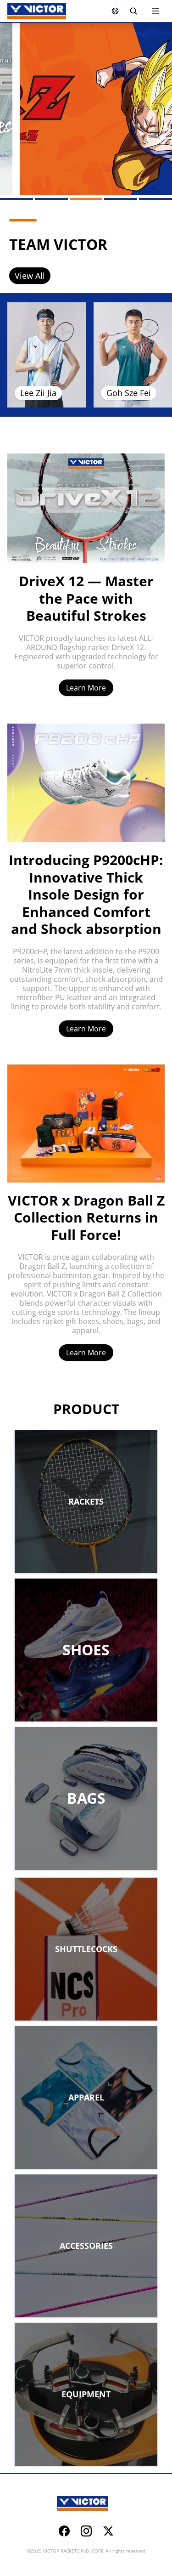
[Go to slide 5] (155, 199)
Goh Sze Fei (129, 393)
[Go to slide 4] (121, 199)
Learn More (86, 688)
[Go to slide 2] (51, 199)
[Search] (133, 11)
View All (30, 276)
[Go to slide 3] (86, 199)
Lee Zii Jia (38, 393)
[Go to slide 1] (17, 199)
